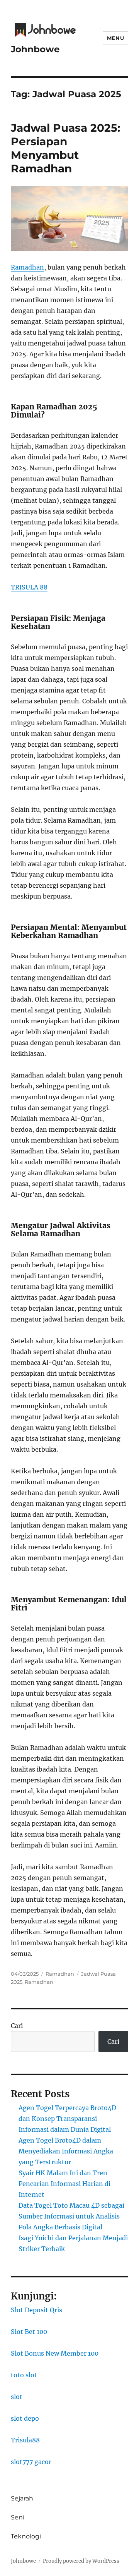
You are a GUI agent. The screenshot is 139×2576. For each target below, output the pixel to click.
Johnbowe (35, 49)
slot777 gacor (31, 2462)
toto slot (24, 2375)
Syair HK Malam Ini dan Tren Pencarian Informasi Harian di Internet (64, 2184)
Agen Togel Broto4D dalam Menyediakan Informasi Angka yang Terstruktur (66, 2151)
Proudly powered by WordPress (81, 2561)
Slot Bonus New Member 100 (55, 2353)
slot (17, 2397)
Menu (115, 38)
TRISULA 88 (29, 587)
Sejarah (22, 2498)
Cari (17, 2026)
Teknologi (26, 2536)
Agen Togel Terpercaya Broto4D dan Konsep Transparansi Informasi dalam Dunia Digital (67, 2119)
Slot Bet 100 (29, 2332)
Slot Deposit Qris (36, 2310)
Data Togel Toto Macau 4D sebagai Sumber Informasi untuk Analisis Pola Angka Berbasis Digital (71, 2216)
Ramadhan (27, 267)
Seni (18, 2517)
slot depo (25, 2418)
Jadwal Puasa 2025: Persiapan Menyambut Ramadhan (65, 148)
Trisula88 (25, 2440)
